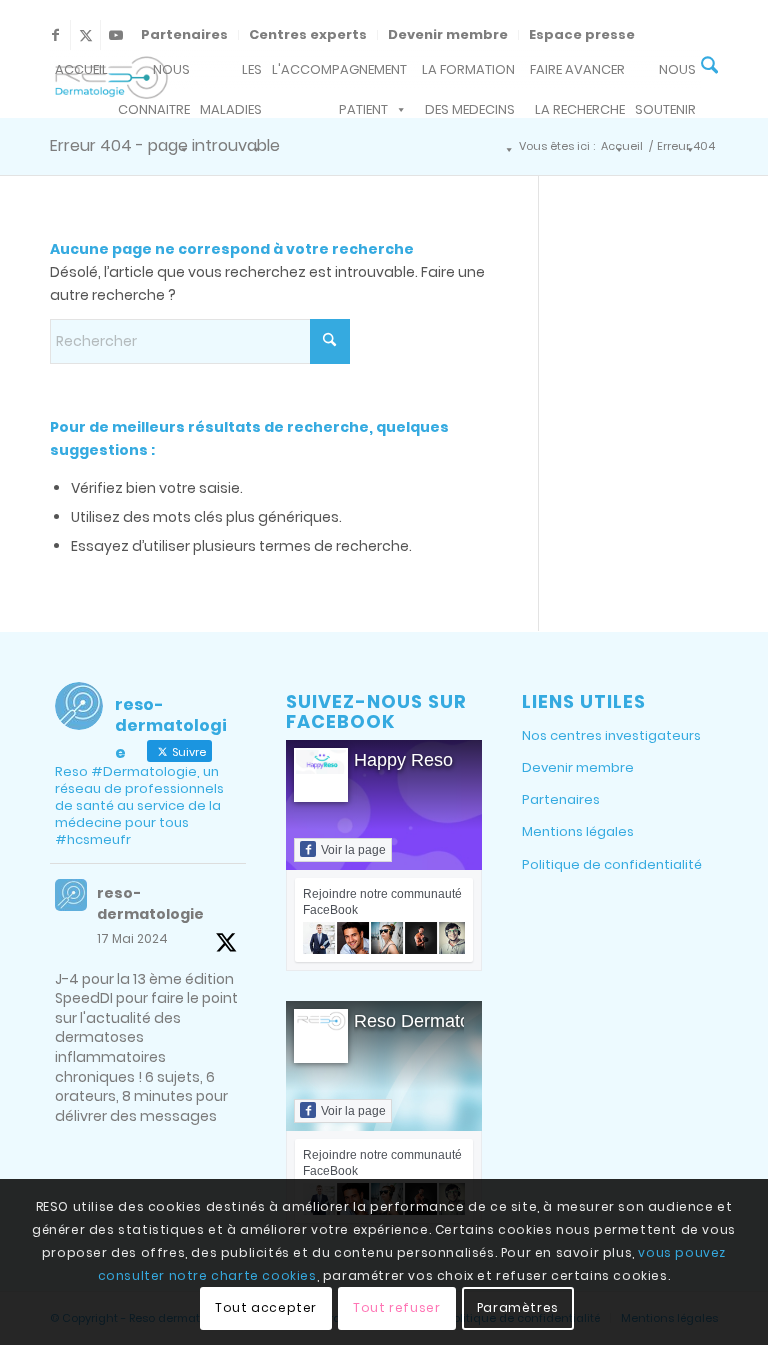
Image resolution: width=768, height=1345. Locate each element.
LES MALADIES (231, 75)
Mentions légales (578, 831)
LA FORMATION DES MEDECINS (468, 75)
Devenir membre (448, 34)
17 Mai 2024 (132, 938)
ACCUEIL (81, 69)
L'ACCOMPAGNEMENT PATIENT (339, 75)
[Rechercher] (709, 67)
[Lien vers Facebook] (55, 35)
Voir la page (353, 850)
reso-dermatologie (150, 903)
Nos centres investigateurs (611, 735)
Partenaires (184, 34)
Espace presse (582, 34)
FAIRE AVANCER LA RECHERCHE (577, 75)
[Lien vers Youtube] (116, 35)
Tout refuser (396, 1307)
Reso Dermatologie (431, 1021)
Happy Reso (403, 760)
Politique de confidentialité (612, 864)
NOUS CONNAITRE (154, 75)
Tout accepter (266, 1307)
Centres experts (308, 34)
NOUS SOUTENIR (665, 75)
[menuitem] (185, 35)
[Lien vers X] (85, 35)
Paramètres (518, 1307)
